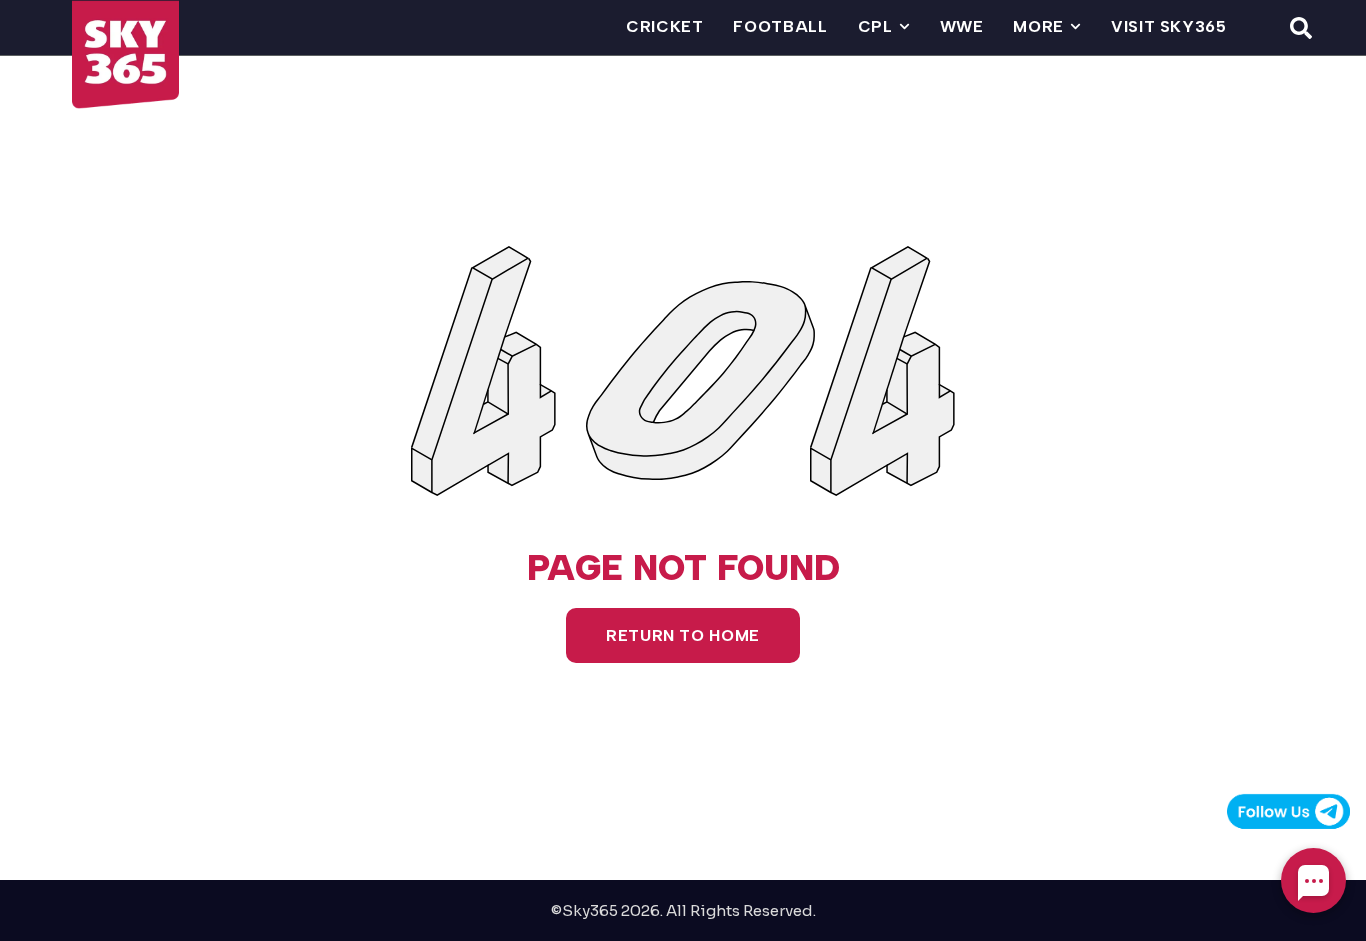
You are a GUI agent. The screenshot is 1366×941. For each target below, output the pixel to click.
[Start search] (1301, 27)
